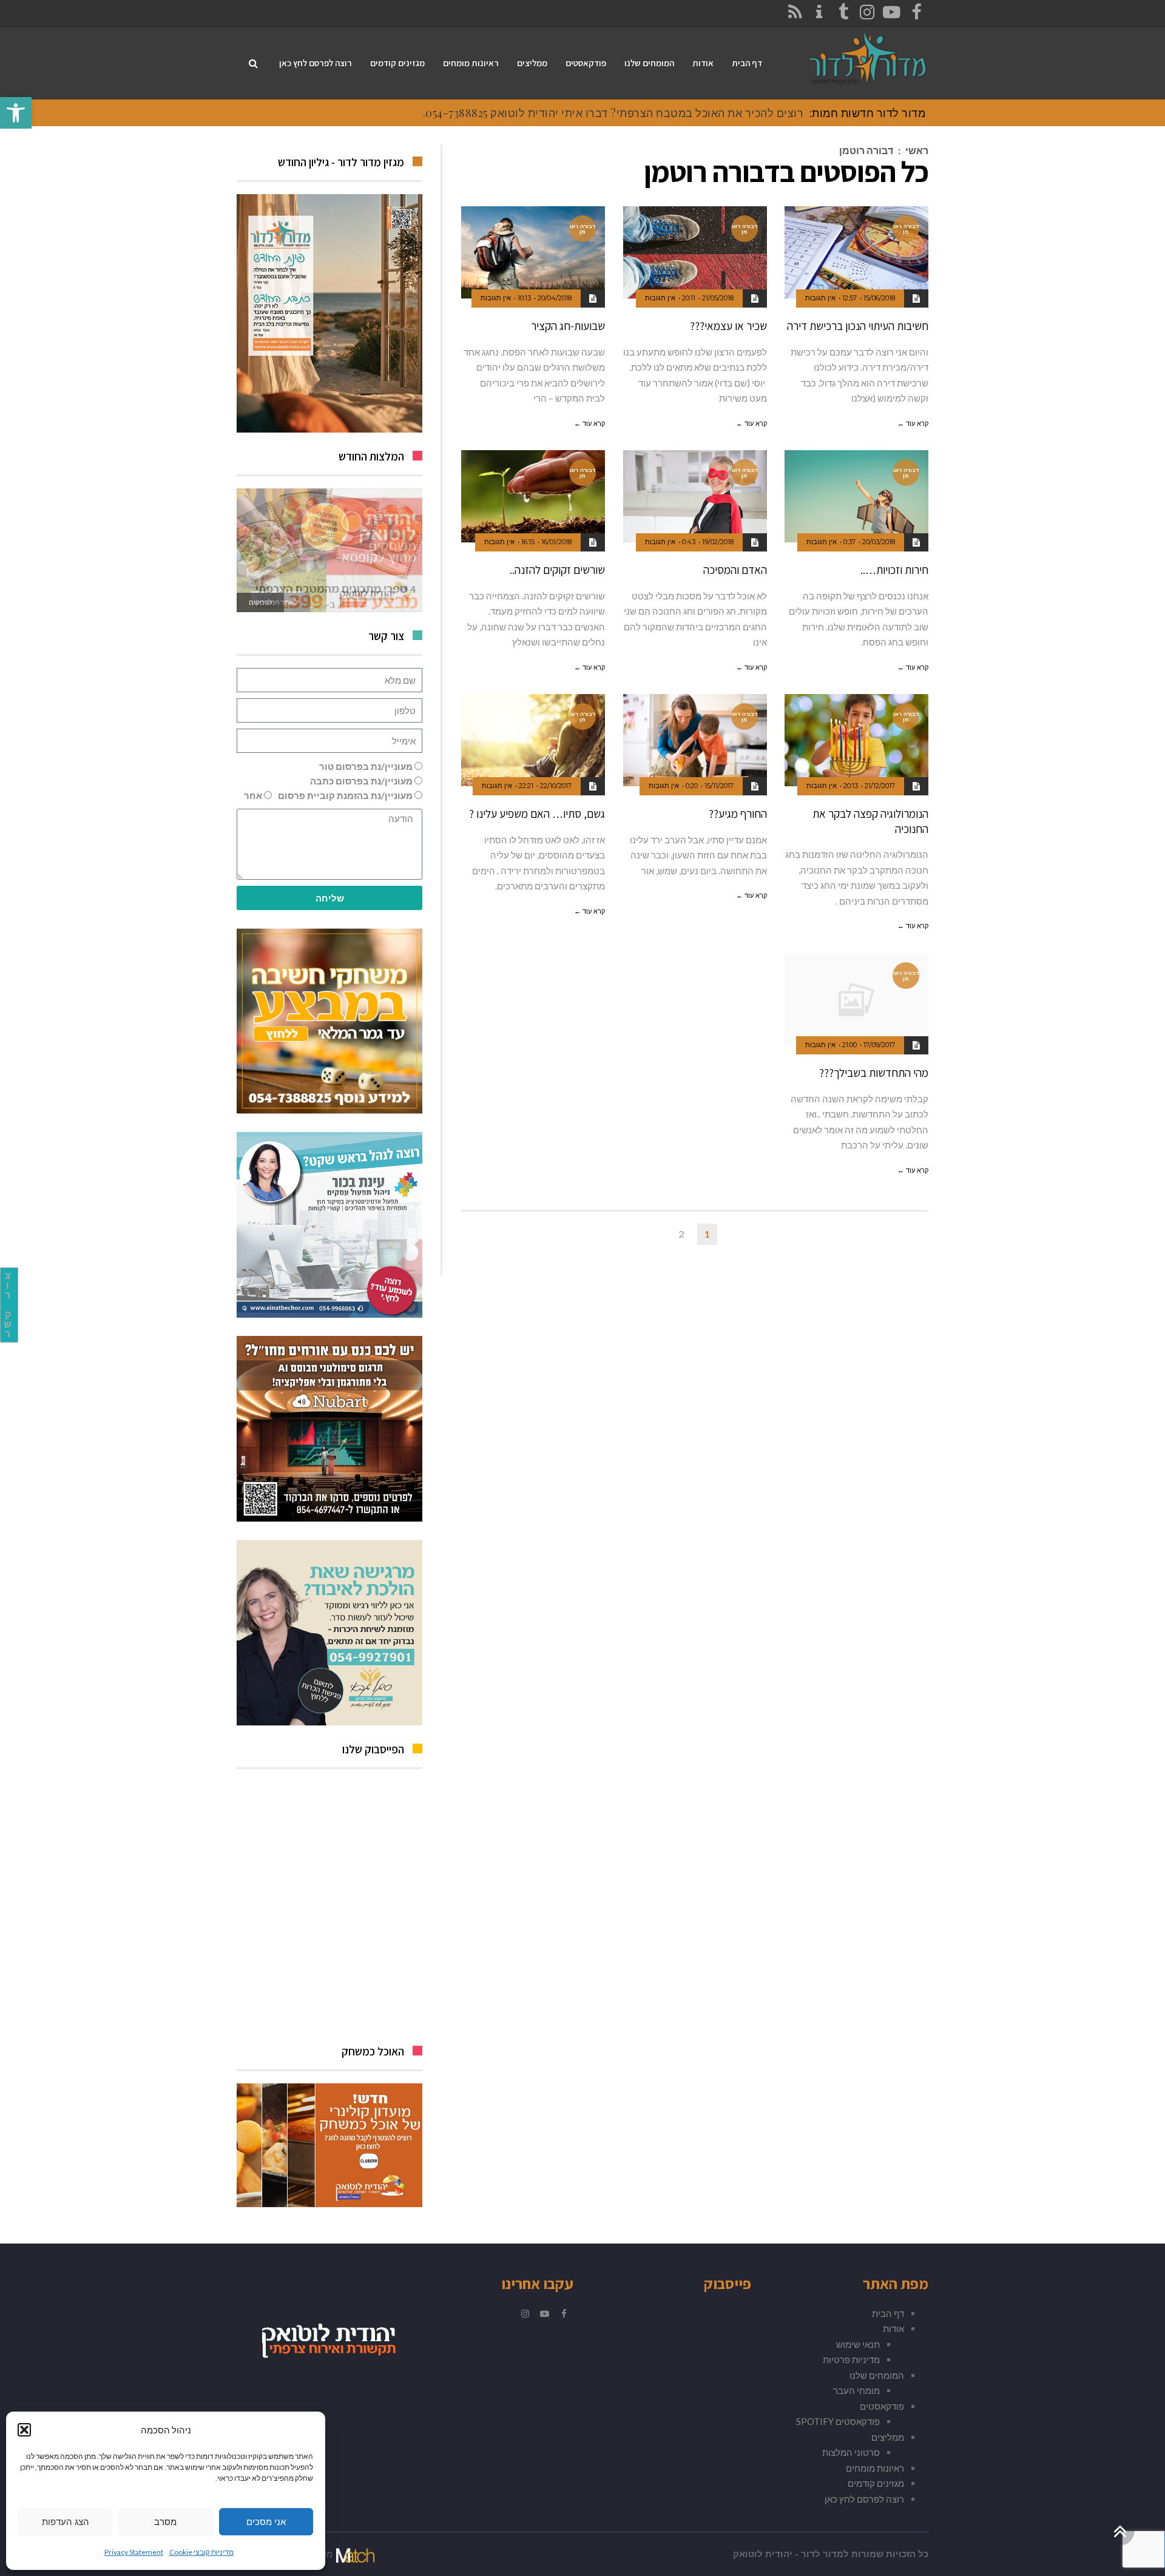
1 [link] (707, 1234)
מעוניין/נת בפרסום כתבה (361, 781)
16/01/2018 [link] (556, 542)
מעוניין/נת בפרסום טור (366, 766)
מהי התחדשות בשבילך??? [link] (874, 1073)
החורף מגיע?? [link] (738, 814)
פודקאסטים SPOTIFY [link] (838, 2421)
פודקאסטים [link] (882, 2406)
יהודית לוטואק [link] (763, 2554)
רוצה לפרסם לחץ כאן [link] (864, 2499)
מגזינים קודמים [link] (876, 2483)
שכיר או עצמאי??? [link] (728, 326)
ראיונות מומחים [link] (875, 2468)
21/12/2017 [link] (880, 786)
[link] (16, 113)
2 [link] (681, 1234)
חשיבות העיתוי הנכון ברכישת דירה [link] (858, 326)
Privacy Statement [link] (134, 2552)
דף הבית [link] (888, 2313)
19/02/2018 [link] (718, 542)
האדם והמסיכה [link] (735, 570)
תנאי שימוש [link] (858, 2344)
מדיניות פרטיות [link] (851, 2359)
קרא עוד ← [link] (913, 423)
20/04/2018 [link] (555, 298)
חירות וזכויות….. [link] (894, 570)
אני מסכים (266, 2522)
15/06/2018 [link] (879, 298)
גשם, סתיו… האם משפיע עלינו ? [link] (537, 814)
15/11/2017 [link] (719, 786)
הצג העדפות (66, 2522)
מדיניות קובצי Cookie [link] (201, 2552)
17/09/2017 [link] (879, 1045)
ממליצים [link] (888, 2437)
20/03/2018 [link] (879, 542)
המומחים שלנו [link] (877, 2375)
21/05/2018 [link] (718, 298)
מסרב (165, 2522)
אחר (253, 795)
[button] (24, 2430)
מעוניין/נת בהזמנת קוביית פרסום (345, 795)
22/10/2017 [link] (556, 786)
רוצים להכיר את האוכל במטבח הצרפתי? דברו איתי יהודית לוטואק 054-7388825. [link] (613, 113)
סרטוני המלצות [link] (851, 2452)
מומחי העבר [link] (856, 2390)
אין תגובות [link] (820, 298)
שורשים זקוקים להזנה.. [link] (557, 570)
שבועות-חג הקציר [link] (568, 326)
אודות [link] (893, 2328)
